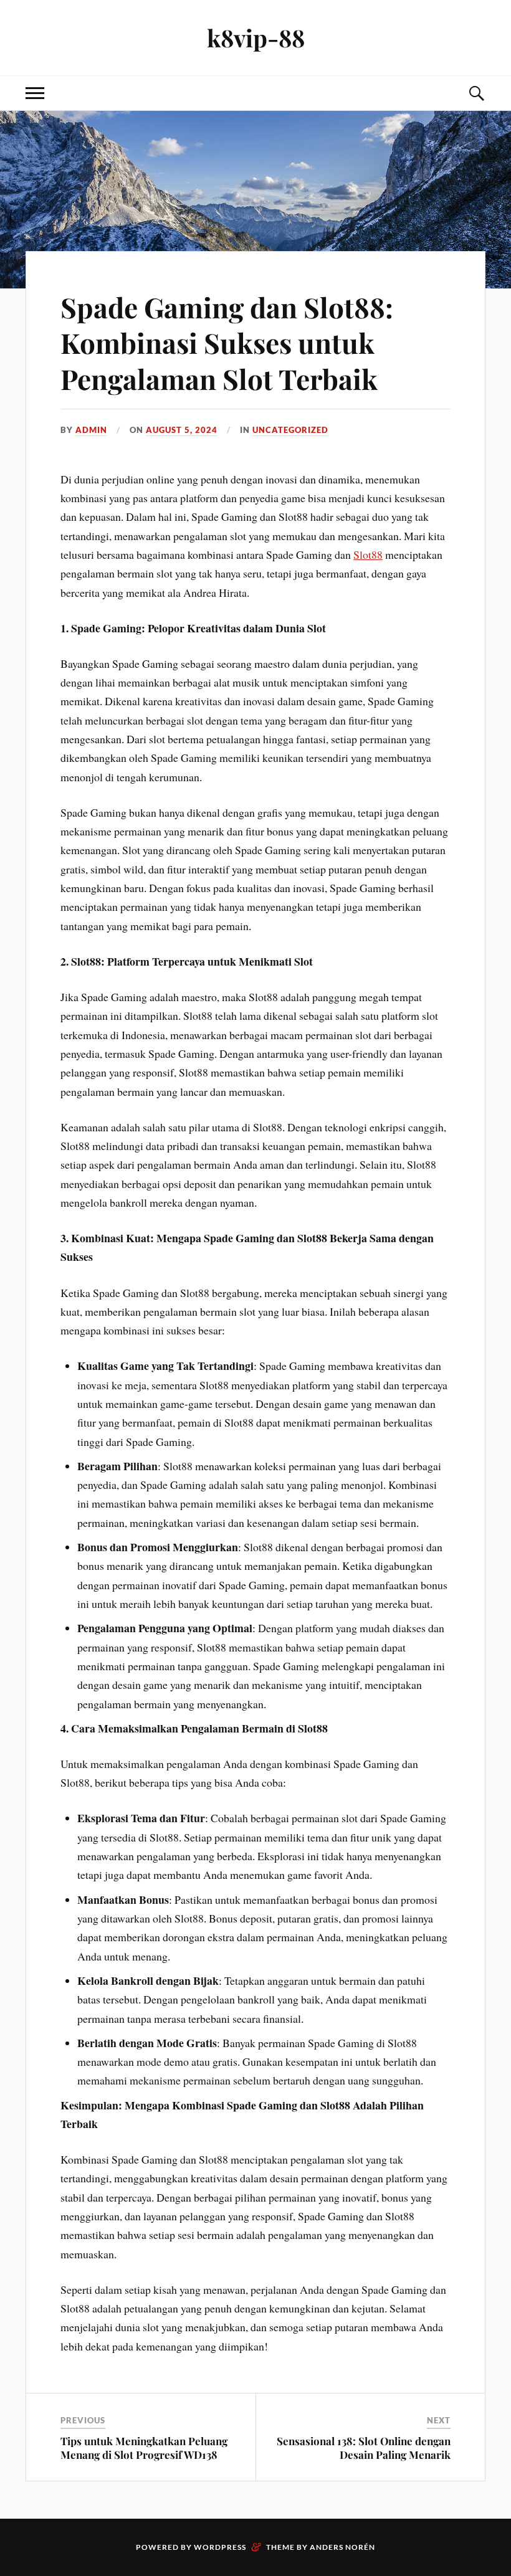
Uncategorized (290, 430)
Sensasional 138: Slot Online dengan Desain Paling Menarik (364, 2448)
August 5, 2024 (182, 430)
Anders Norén (342, 2547)
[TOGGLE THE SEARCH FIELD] (476, 93)
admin (91, 430)
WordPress (220, 2547)
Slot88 (368, 554)
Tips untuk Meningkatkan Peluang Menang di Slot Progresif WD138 (144, 2448)
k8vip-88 (256, 38)
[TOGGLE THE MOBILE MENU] (35, 93)
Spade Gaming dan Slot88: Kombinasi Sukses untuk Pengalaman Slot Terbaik (227, 343)
